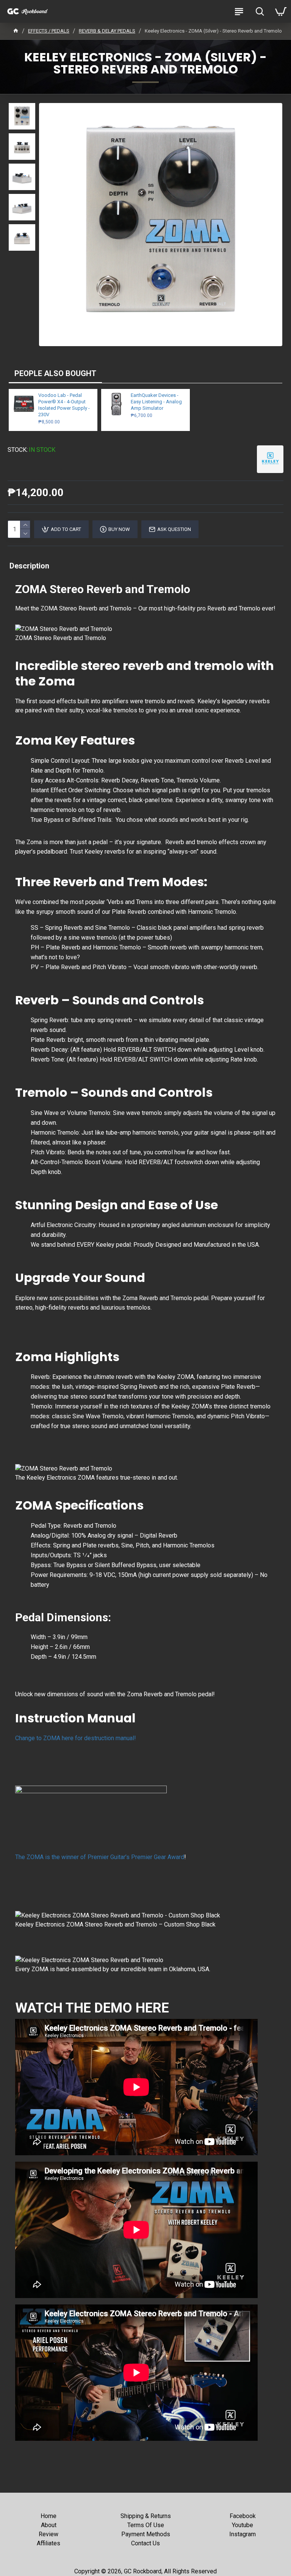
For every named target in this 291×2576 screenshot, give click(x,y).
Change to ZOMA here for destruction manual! (76, 1738)
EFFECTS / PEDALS (49, 31)
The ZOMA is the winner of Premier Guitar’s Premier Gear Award (100, 1857)
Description (29, 566)
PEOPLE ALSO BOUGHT (55, 373)
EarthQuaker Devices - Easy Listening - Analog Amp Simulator (156, 402)
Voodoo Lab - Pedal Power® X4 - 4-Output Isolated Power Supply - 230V (64, 405)
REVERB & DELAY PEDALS (107, 31)
